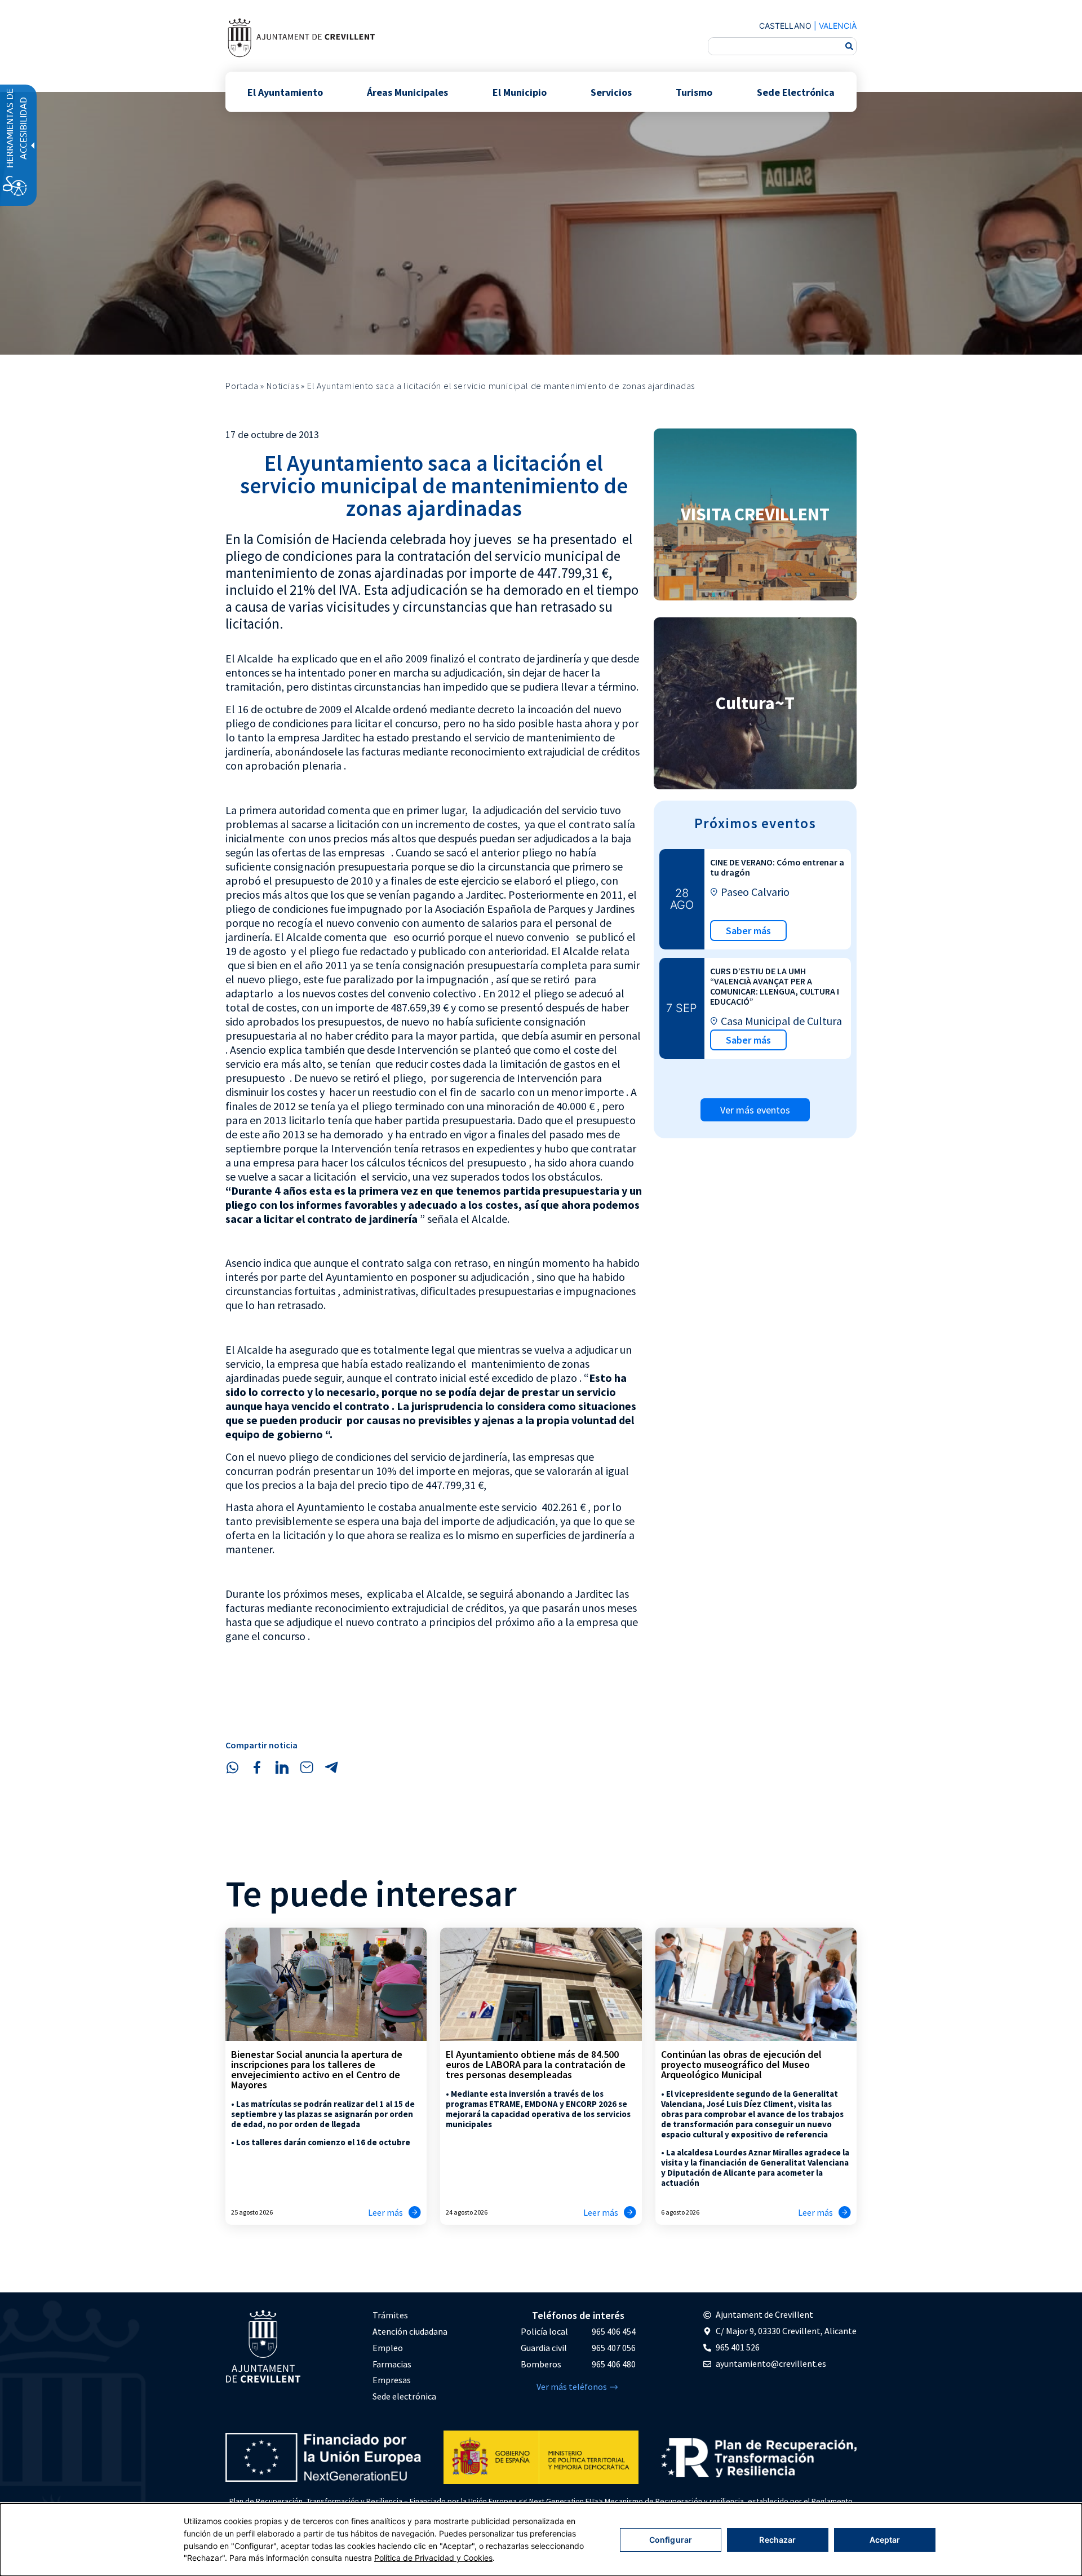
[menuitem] (410, 2315)
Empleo (388, 2348)
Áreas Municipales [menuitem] (407, 92)
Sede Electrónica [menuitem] (796, 92)
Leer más (385, 2212)
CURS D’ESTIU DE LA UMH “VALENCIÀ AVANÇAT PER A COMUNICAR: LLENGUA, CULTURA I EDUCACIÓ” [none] (775, 986)
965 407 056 (614, 2348)
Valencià (838, 26)
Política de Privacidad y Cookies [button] (433, 2558)
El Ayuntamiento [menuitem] (285, 92)
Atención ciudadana (410, 2331)
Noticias (283, 386)
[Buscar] (849, 46)
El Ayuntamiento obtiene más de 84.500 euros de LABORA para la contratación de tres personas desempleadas (536, 2064)
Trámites (390, 2315)
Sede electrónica (404, 2396)
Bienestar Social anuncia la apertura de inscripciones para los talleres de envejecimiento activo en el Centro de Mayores (317, 2069)
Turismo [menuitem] (694, 92)
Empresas (392, 2380)
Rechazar (777, 2540)
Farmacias (392, 2364)
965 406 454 (614, 2331)
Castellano (785, 26)
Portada (242, 386)
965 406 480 (614, 2364)
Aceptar (885, 2540)
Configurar (671, 2540)
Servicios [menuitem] (611, 92)
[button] (232, 1768)
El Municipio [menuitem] (520, 92)
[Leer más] (415, 2212)
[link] (301, 37)
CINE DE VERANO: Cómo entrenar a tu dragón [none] (777, 867)
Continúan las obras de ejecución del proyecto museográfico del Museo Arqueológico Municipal (741, 2064)
